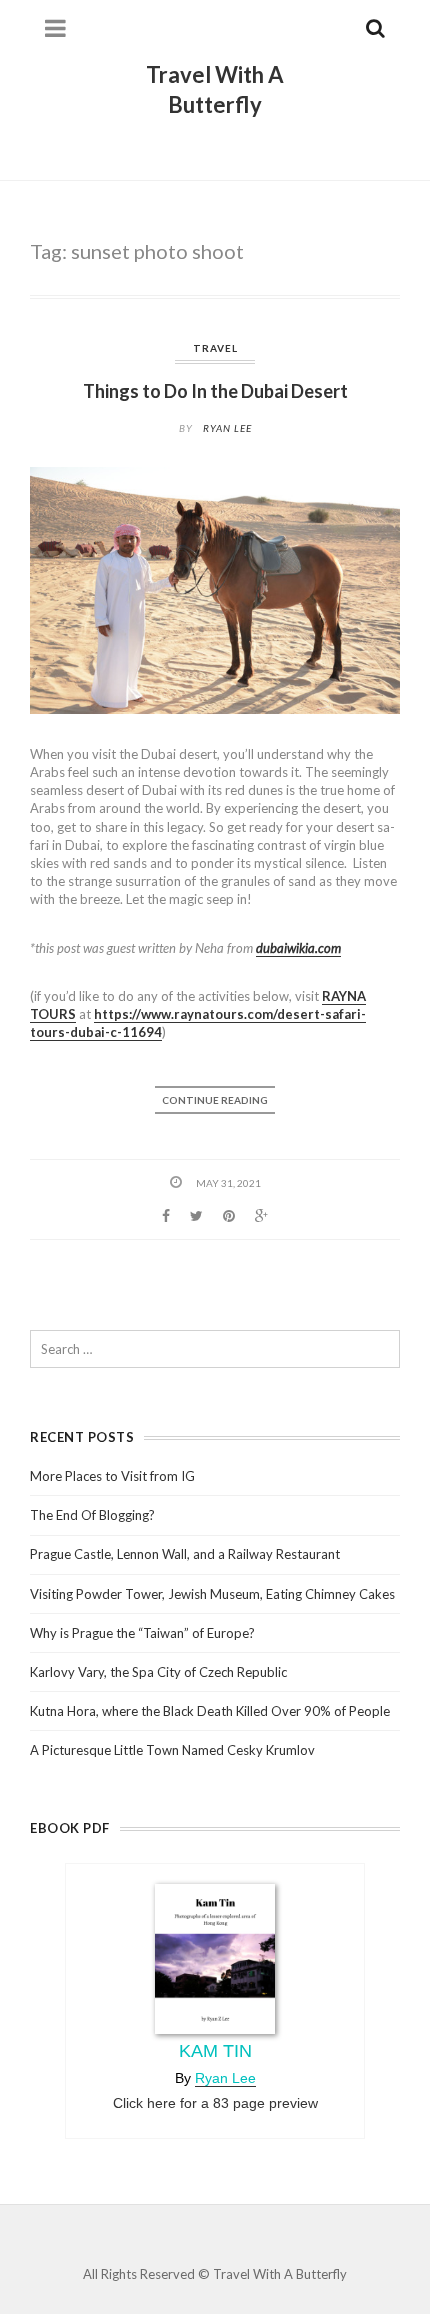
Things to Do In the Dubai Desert (215, 391)
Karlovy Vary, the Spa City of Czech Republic (158, 1672)
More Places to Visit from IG (112, 1476)
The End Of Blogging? (92, 1515)
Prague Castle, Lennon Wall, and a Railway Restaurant (185, 1554)
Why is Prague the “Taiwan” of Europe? (142, 1633)
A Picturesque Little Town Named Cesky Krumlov (172, 1750)
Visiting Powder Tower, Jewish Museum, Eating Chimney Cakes (212, 1594)
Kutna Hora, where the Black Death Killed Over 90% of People (210, 1711)
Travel (215, 348)
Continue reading (215, 1100)
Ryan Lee (227, 428)
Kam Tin (215, 2051)
